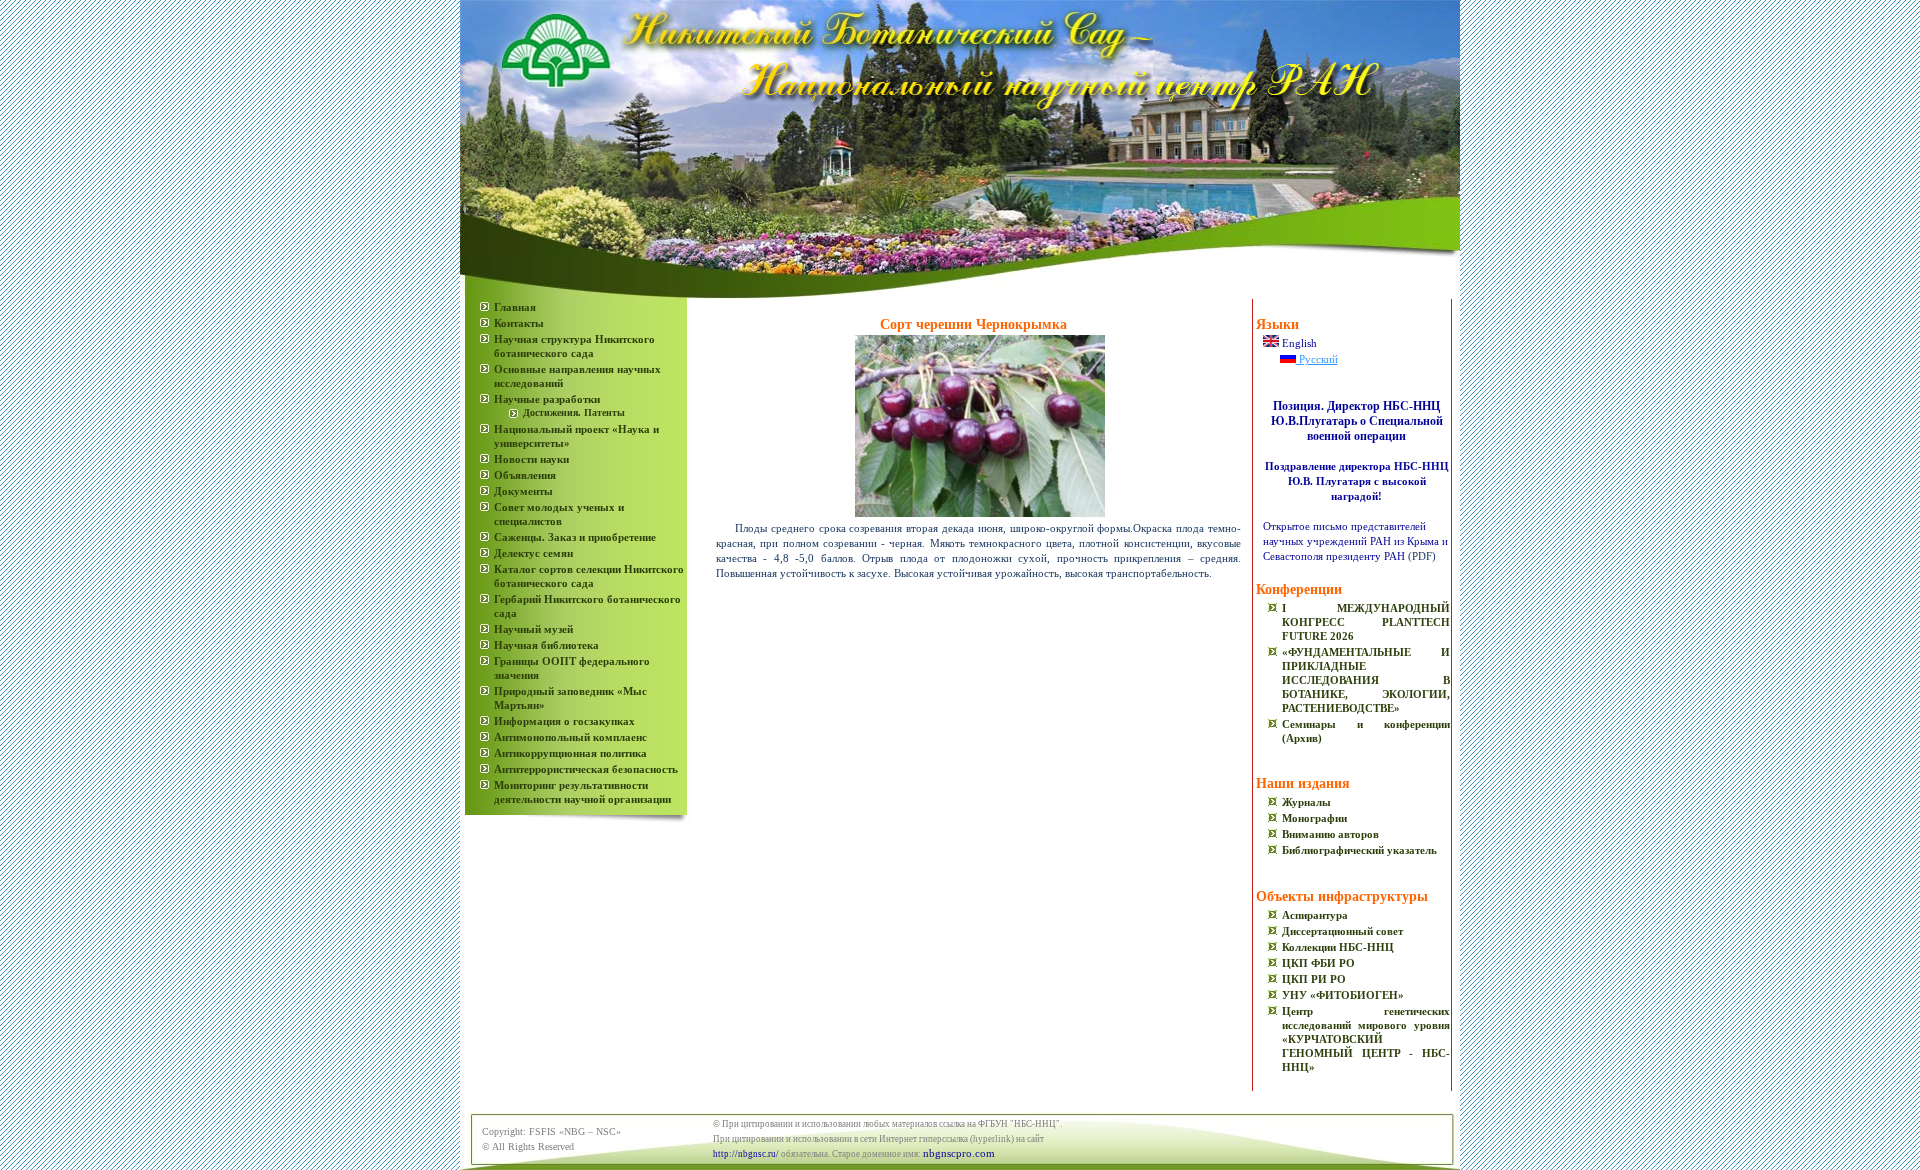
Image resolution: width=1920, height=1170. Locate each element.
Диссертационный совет (1342, 931)
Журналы (1306, 802)
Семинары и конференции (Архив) (1366, 731)
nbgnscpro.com (959, 1153)
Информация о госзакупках (564, 721)
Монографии (1314, 818)
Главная (515, 307)
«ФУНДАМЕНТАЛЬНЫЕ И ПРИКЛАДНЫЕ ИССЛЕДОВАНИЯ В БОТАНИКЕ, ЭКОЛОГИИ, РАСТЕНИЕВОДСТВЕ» (1366, 680)
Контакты (519, 323)
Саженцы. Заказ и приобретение (575, 537)
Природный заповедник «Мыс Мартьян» (570, 698)
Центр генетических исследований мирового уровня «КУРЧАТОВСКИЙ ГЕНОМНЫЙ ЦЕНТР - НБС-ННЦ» (1366, 1039)
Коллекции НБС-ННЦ (1338, 947)
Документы (523, 491)
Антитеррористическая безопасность (586, 769)
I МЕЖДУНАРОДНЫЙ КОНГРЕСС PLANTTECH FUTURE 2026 (1366, 622)
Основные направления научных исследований (577, 376)
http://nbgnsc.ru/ (746, 1154)
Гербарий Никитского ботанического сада (587, 606)
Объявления (525, 475)
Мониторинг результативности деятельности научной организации (582, 792)
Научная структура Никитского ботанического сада (574, 346)
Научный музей (533, 629)
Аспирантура (1315, 915)
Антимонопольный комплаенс (570, 737)
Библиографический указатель (1359, 850)
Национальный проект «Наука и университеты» (576, 436)
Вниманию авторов (1330, 834)
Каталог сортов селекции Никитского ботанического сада (589, 576)
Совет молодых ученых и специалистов (559, 514)
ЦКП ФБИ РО (1318, 963)
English (1298, 343)
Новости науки (531, 459)
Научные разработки (547, 399)
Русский (1317, 359)
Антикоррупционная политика (570, 753)
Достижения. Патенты (574, 412)
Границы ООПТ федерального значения (572, 668)
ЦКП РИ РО (1314, 979)
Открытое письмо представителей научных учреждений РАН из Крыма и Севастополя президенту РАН (1355, 541)
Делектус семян (533, 553)
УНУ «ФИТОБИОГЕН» (1343, 995)
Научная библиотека (546, 645)
